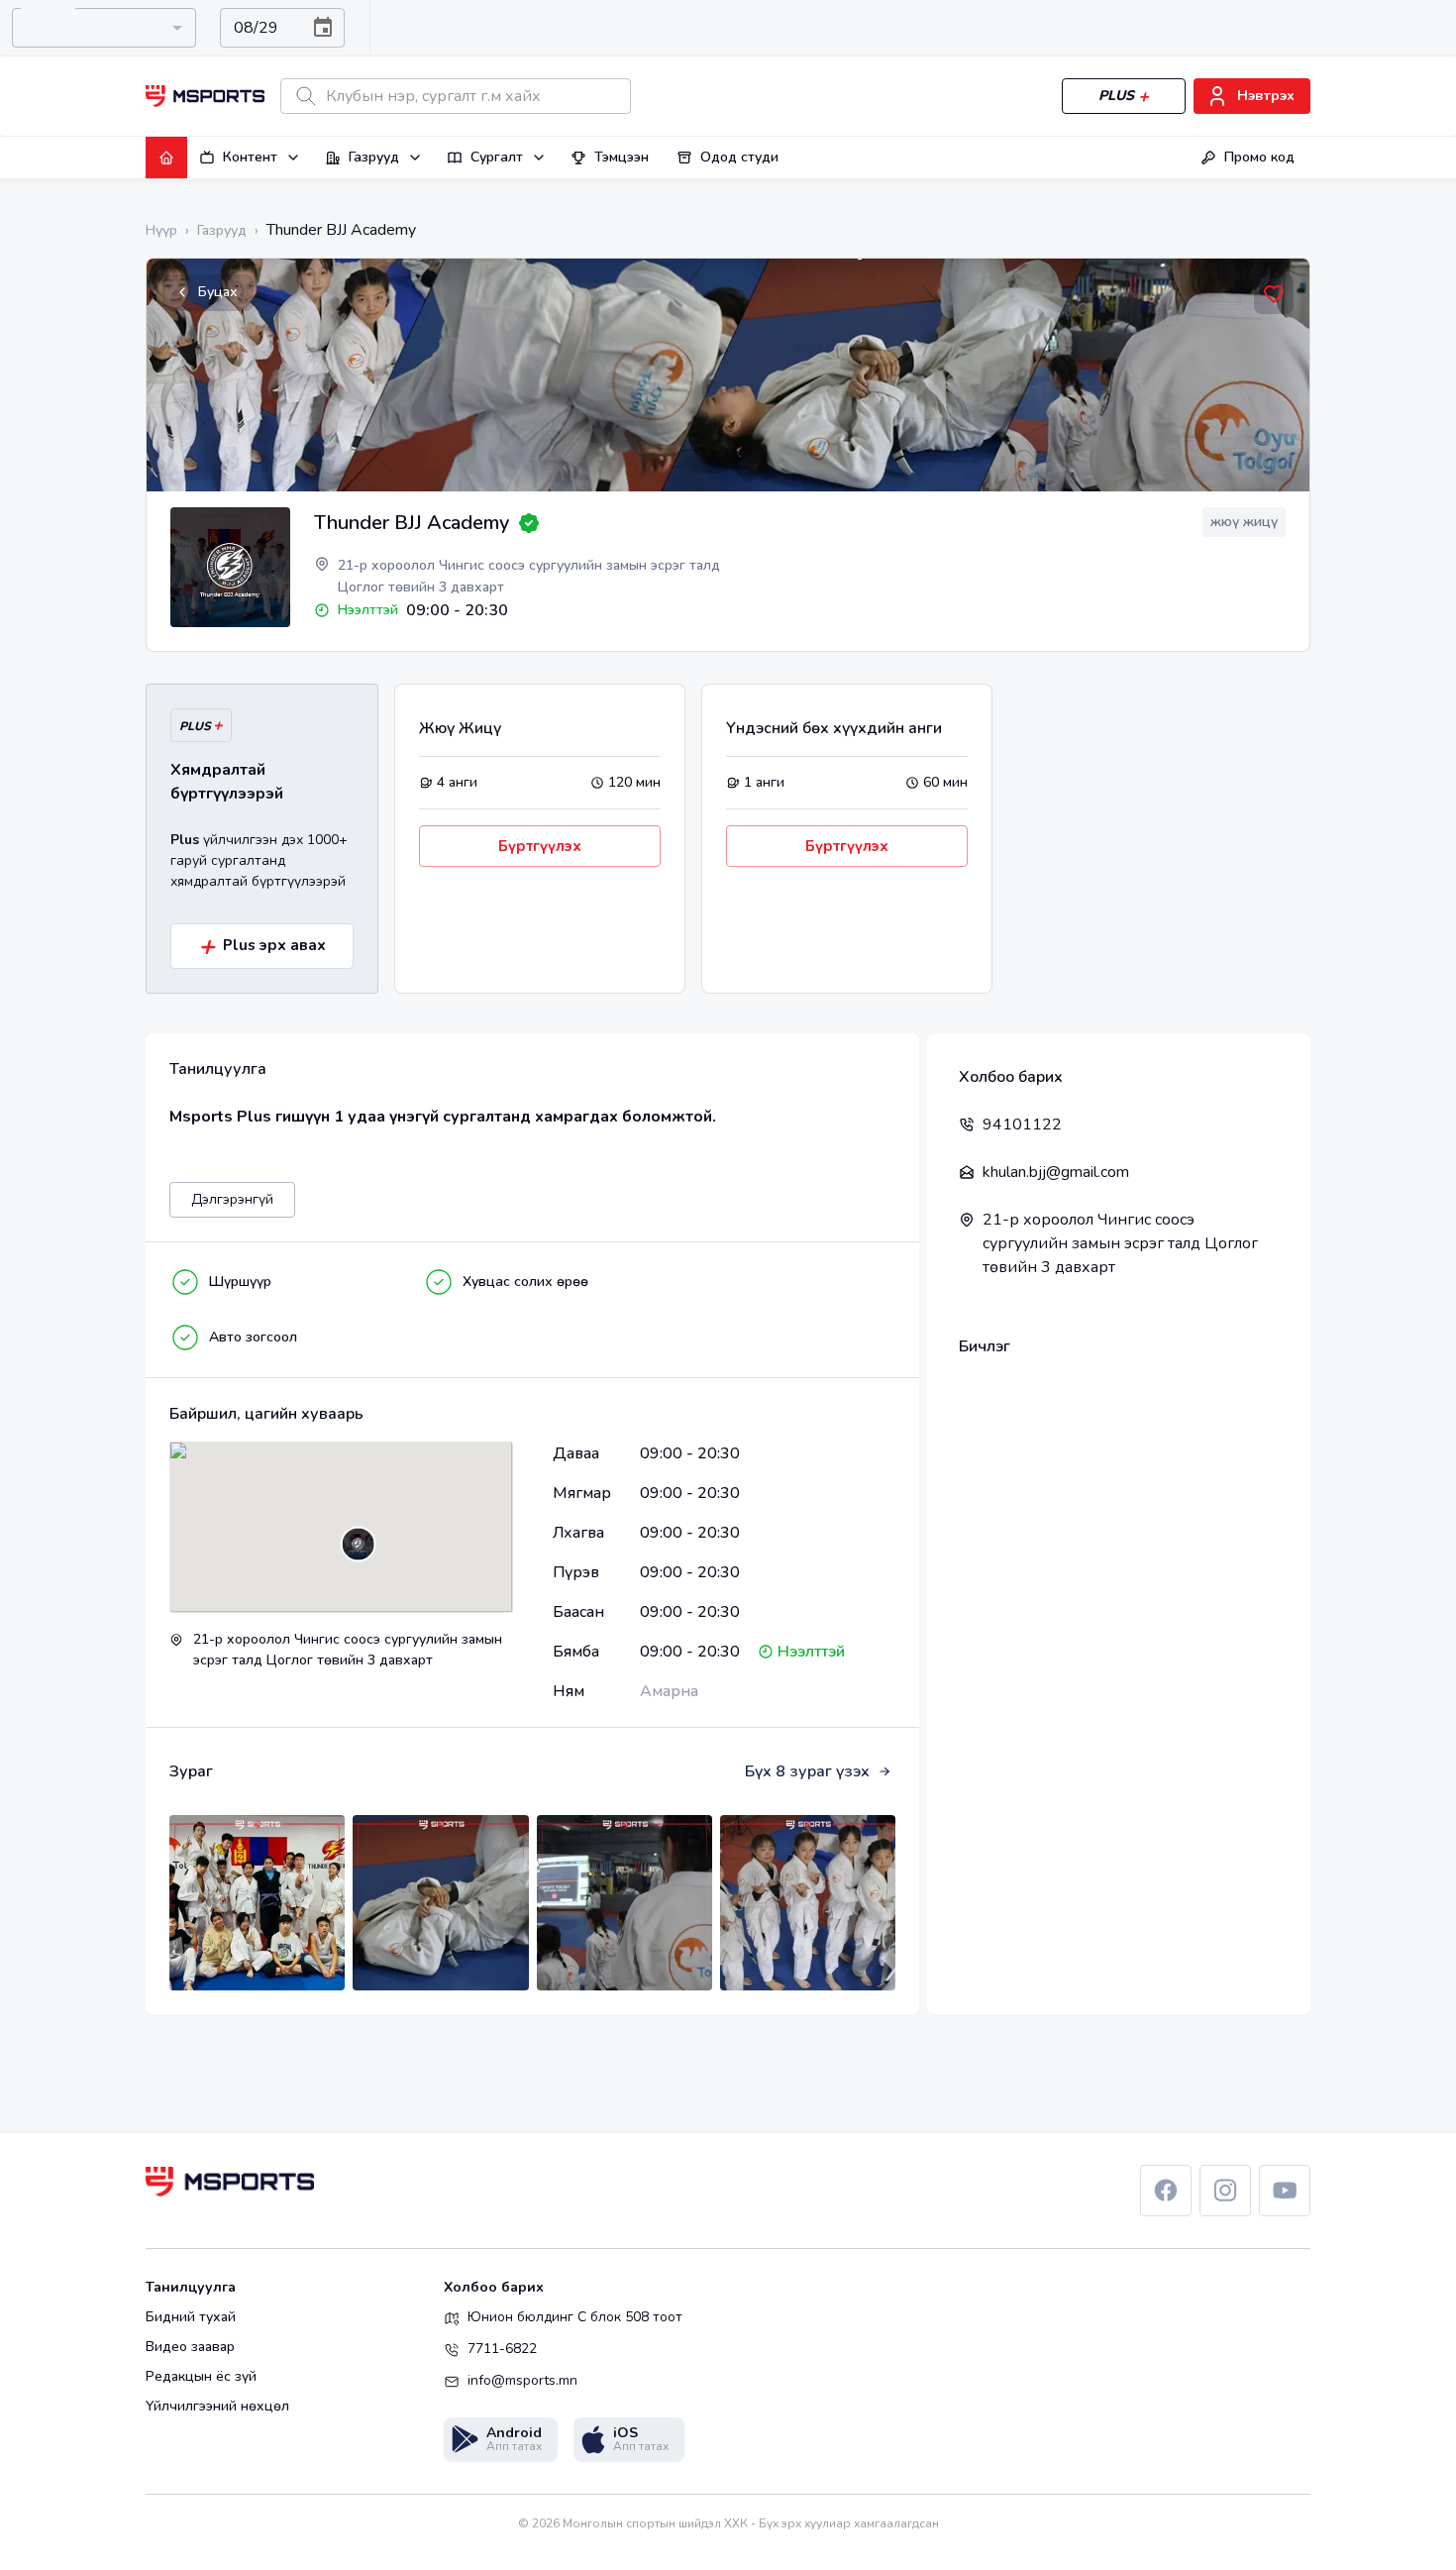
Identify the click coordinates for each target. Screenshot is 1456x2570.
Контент (250, 157)
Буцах (218, 292)
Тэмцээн (622, 157)
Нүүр (161, 230)
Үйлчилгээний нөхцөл (217, 2407)
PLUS (1116, 96)
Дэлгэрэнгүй (232, 1199)
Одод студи (739, 157)
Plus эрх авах (262, 946)
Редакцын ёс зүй (201, 2377)
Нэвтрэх (1266, 96)
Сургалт (497, 157)
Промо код (1259, 157)
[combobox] (104, 28)
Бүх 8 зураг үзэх (807, 1771)
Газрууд (374, 157)
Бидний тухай (191, 2317)
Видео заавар (190, 2347)
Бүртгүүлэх (540, 846)
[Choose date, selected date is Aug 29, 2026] (323, 28)
